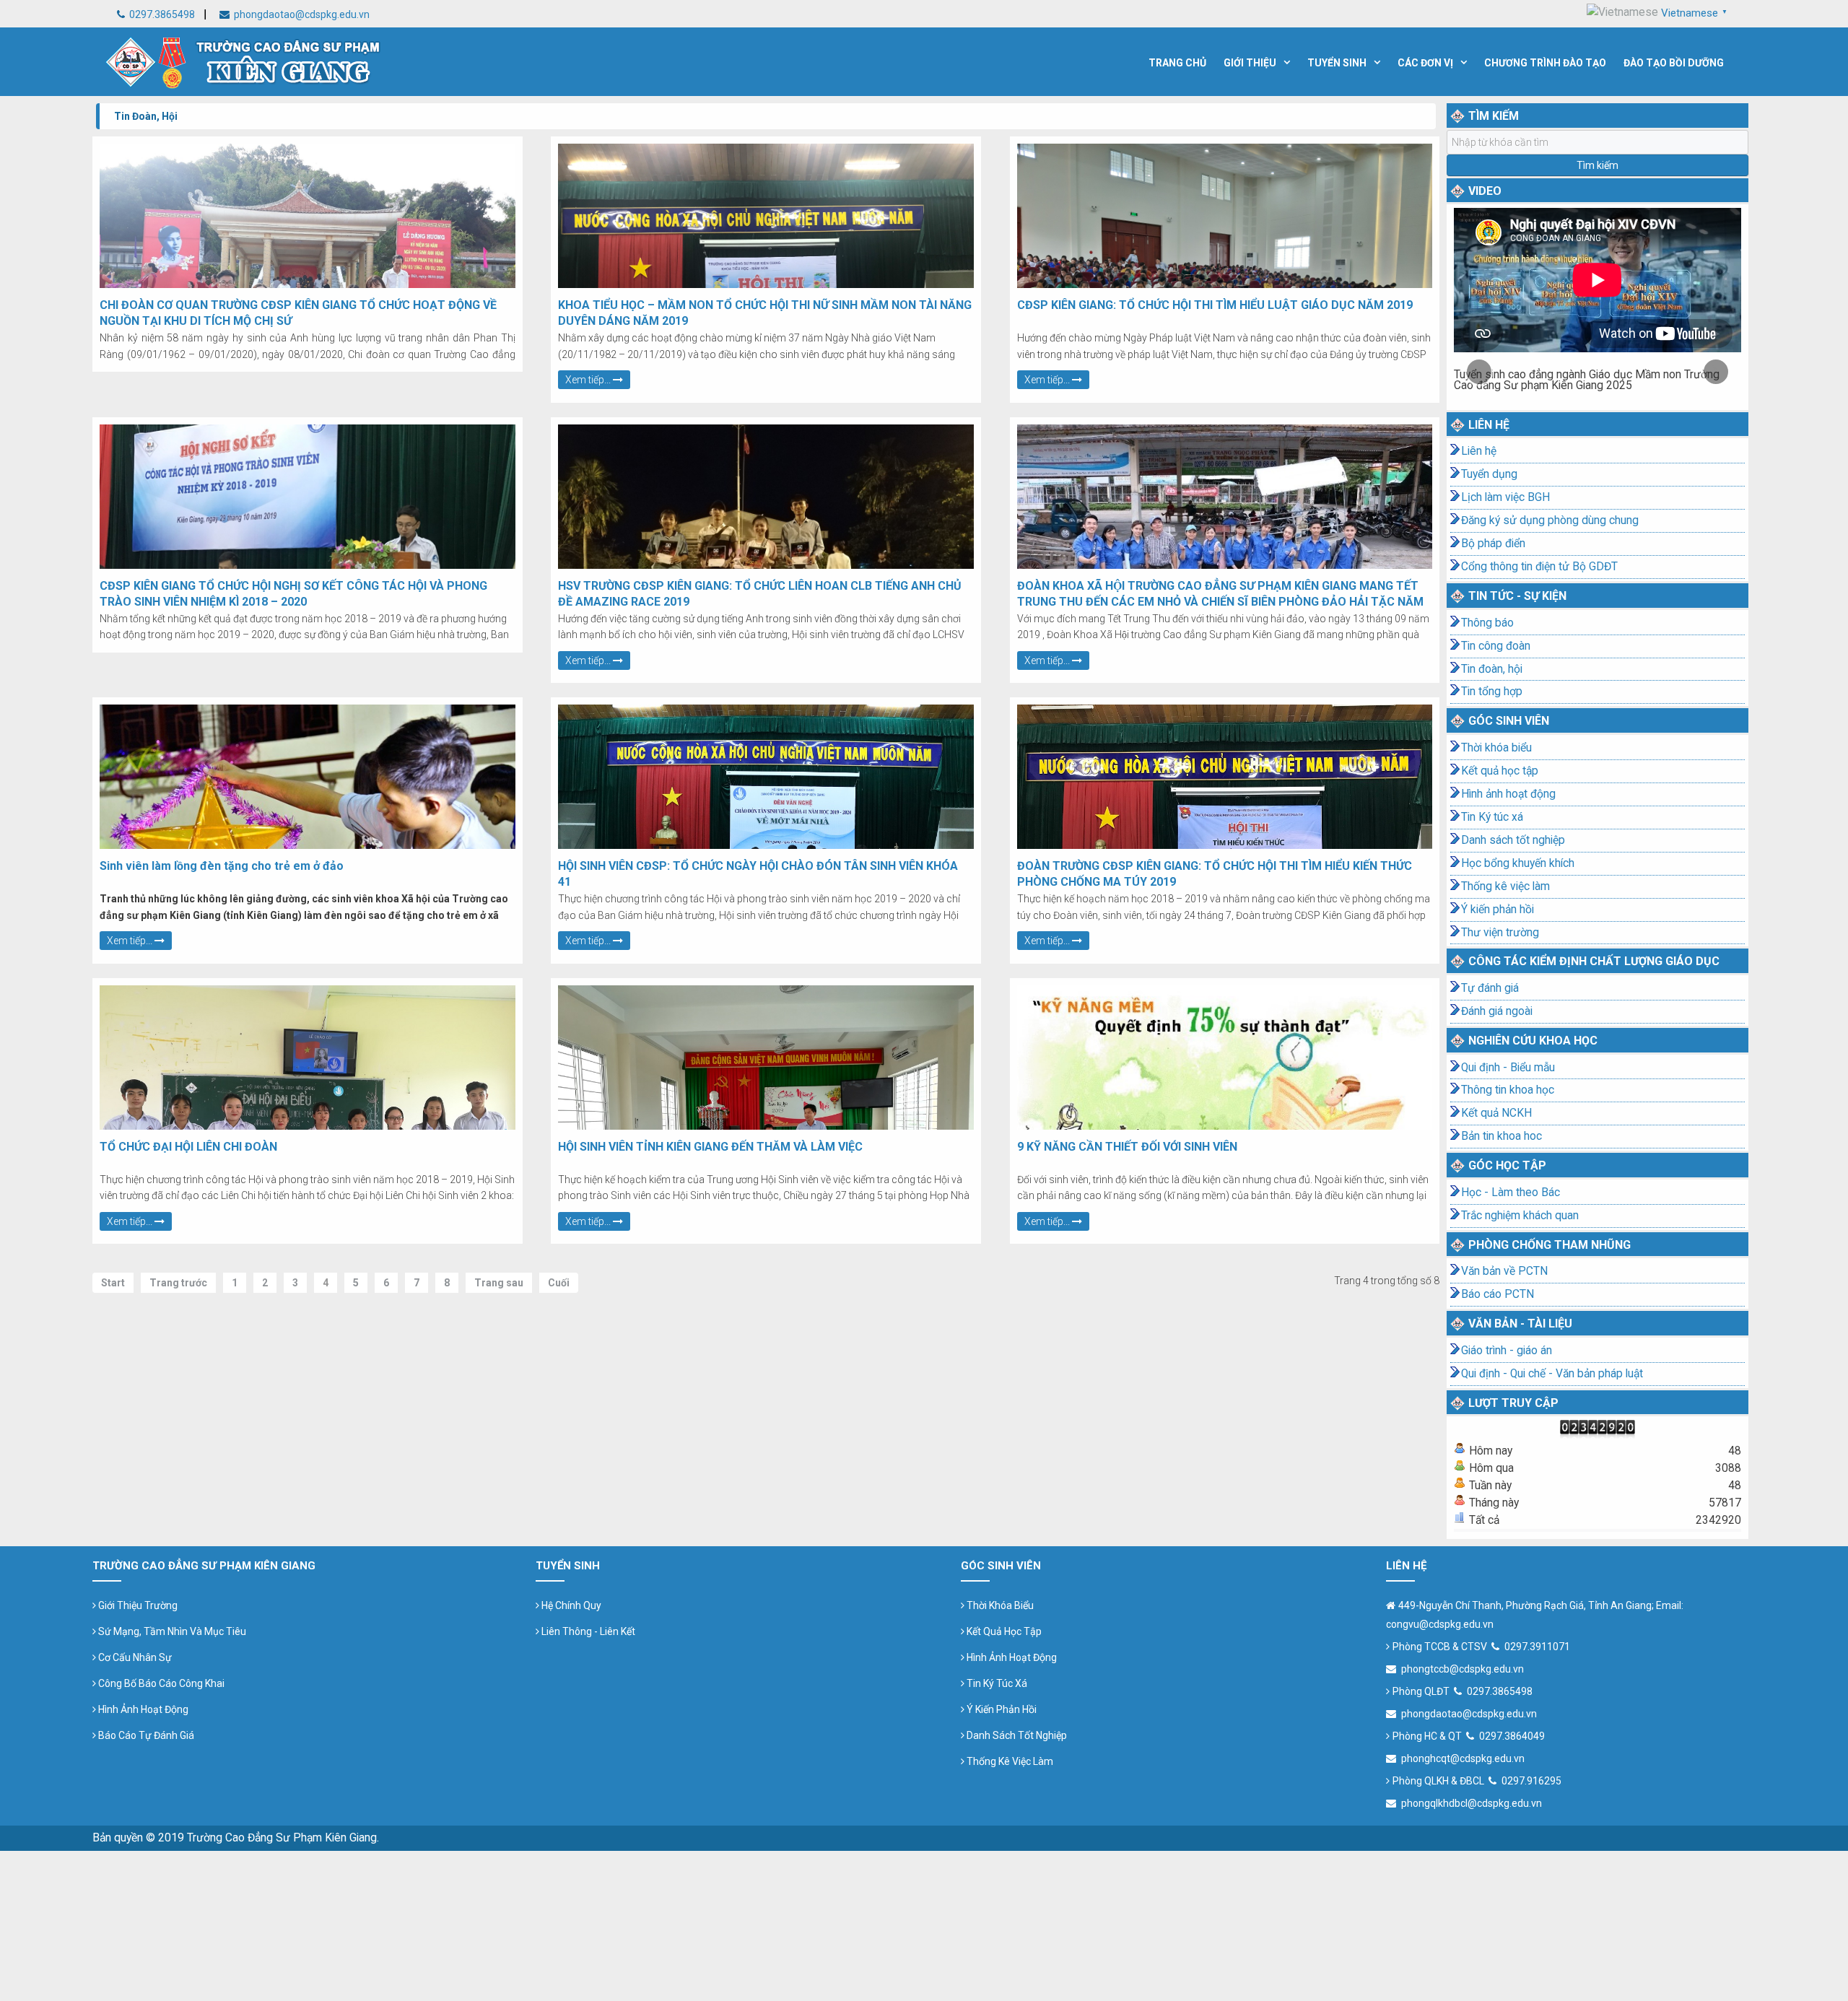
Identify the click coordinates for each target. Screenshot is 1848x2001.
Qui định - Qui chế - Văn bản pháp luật (1552, 1374)
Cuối (559, 1283)
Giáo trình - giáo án (1507, 1351)
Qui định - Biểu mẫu (1508, 1068)
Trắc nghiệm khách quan (1520, 1216)
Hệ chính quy (570, 1605)
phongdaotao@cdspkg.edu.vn (301, 14)
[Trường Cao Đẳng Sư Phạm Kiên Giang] (244, 60)
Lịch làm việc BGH (1505, 497)
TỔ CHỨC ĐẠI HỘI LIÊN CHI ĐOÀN (188, 1147)
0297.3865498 (161, 14)
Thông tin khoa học (1508, 1090)
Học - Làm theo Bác (1511, 1193)
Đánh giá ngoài (1497, 1011)
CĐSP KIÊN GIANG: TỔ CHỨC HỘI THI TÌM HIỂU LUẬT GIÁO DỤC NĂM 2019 (1215, 305)
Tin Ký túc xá (1492, 817)
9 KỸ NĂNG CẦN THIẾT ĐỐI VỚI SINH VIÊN (1127, 1147)
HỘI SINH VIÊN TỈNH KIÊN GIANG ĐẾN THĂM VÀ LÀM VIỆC (710, 1147)
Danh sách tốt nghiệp (1513, 840)
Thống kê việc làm (1505, 886)
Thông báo (1487, 623)
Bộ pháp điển (1493, 544)
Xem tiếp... (589, 380)
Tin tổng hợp (1492, 692)
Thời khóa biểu (1496, 748)
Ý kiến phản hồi (1498, 910)
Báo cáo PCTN (1498, 1294)
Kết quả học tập (1500, 771)
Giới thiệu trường (137, 1605)
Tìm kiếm (1598, 165)
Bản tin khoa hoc (1501, 1136)
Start (113, 1283)
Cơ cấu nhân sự (134, 1657)
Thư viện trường (1500, 933)
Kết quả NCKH (1496, 1113)
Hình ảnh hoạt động (1508, 794)
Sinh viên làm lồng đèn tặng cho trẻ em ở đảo (222, 866)
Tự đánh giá (1490, 988)
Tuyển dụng (1489, 474)
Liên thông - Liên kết (587, 1631)
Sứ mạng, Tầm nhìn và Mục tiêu (171, 1631)
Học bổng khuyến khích (1518, 863)
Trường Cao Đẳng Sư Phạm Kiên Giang (282, 1838)
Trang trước (178, 1283)
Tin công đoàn (1496, 646)
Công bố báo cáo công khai (160, 1683)
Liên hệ (1479, 451)
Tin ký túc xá (996, 1683)
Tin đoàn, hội (1492, 669)
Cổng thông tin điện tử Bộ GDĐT (1539, 567)
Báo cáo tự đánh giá (145, 1735)
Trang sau (499, 1283)
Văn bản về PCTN (1504, 1271)
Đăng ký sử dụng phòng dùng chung (1550, 520)
